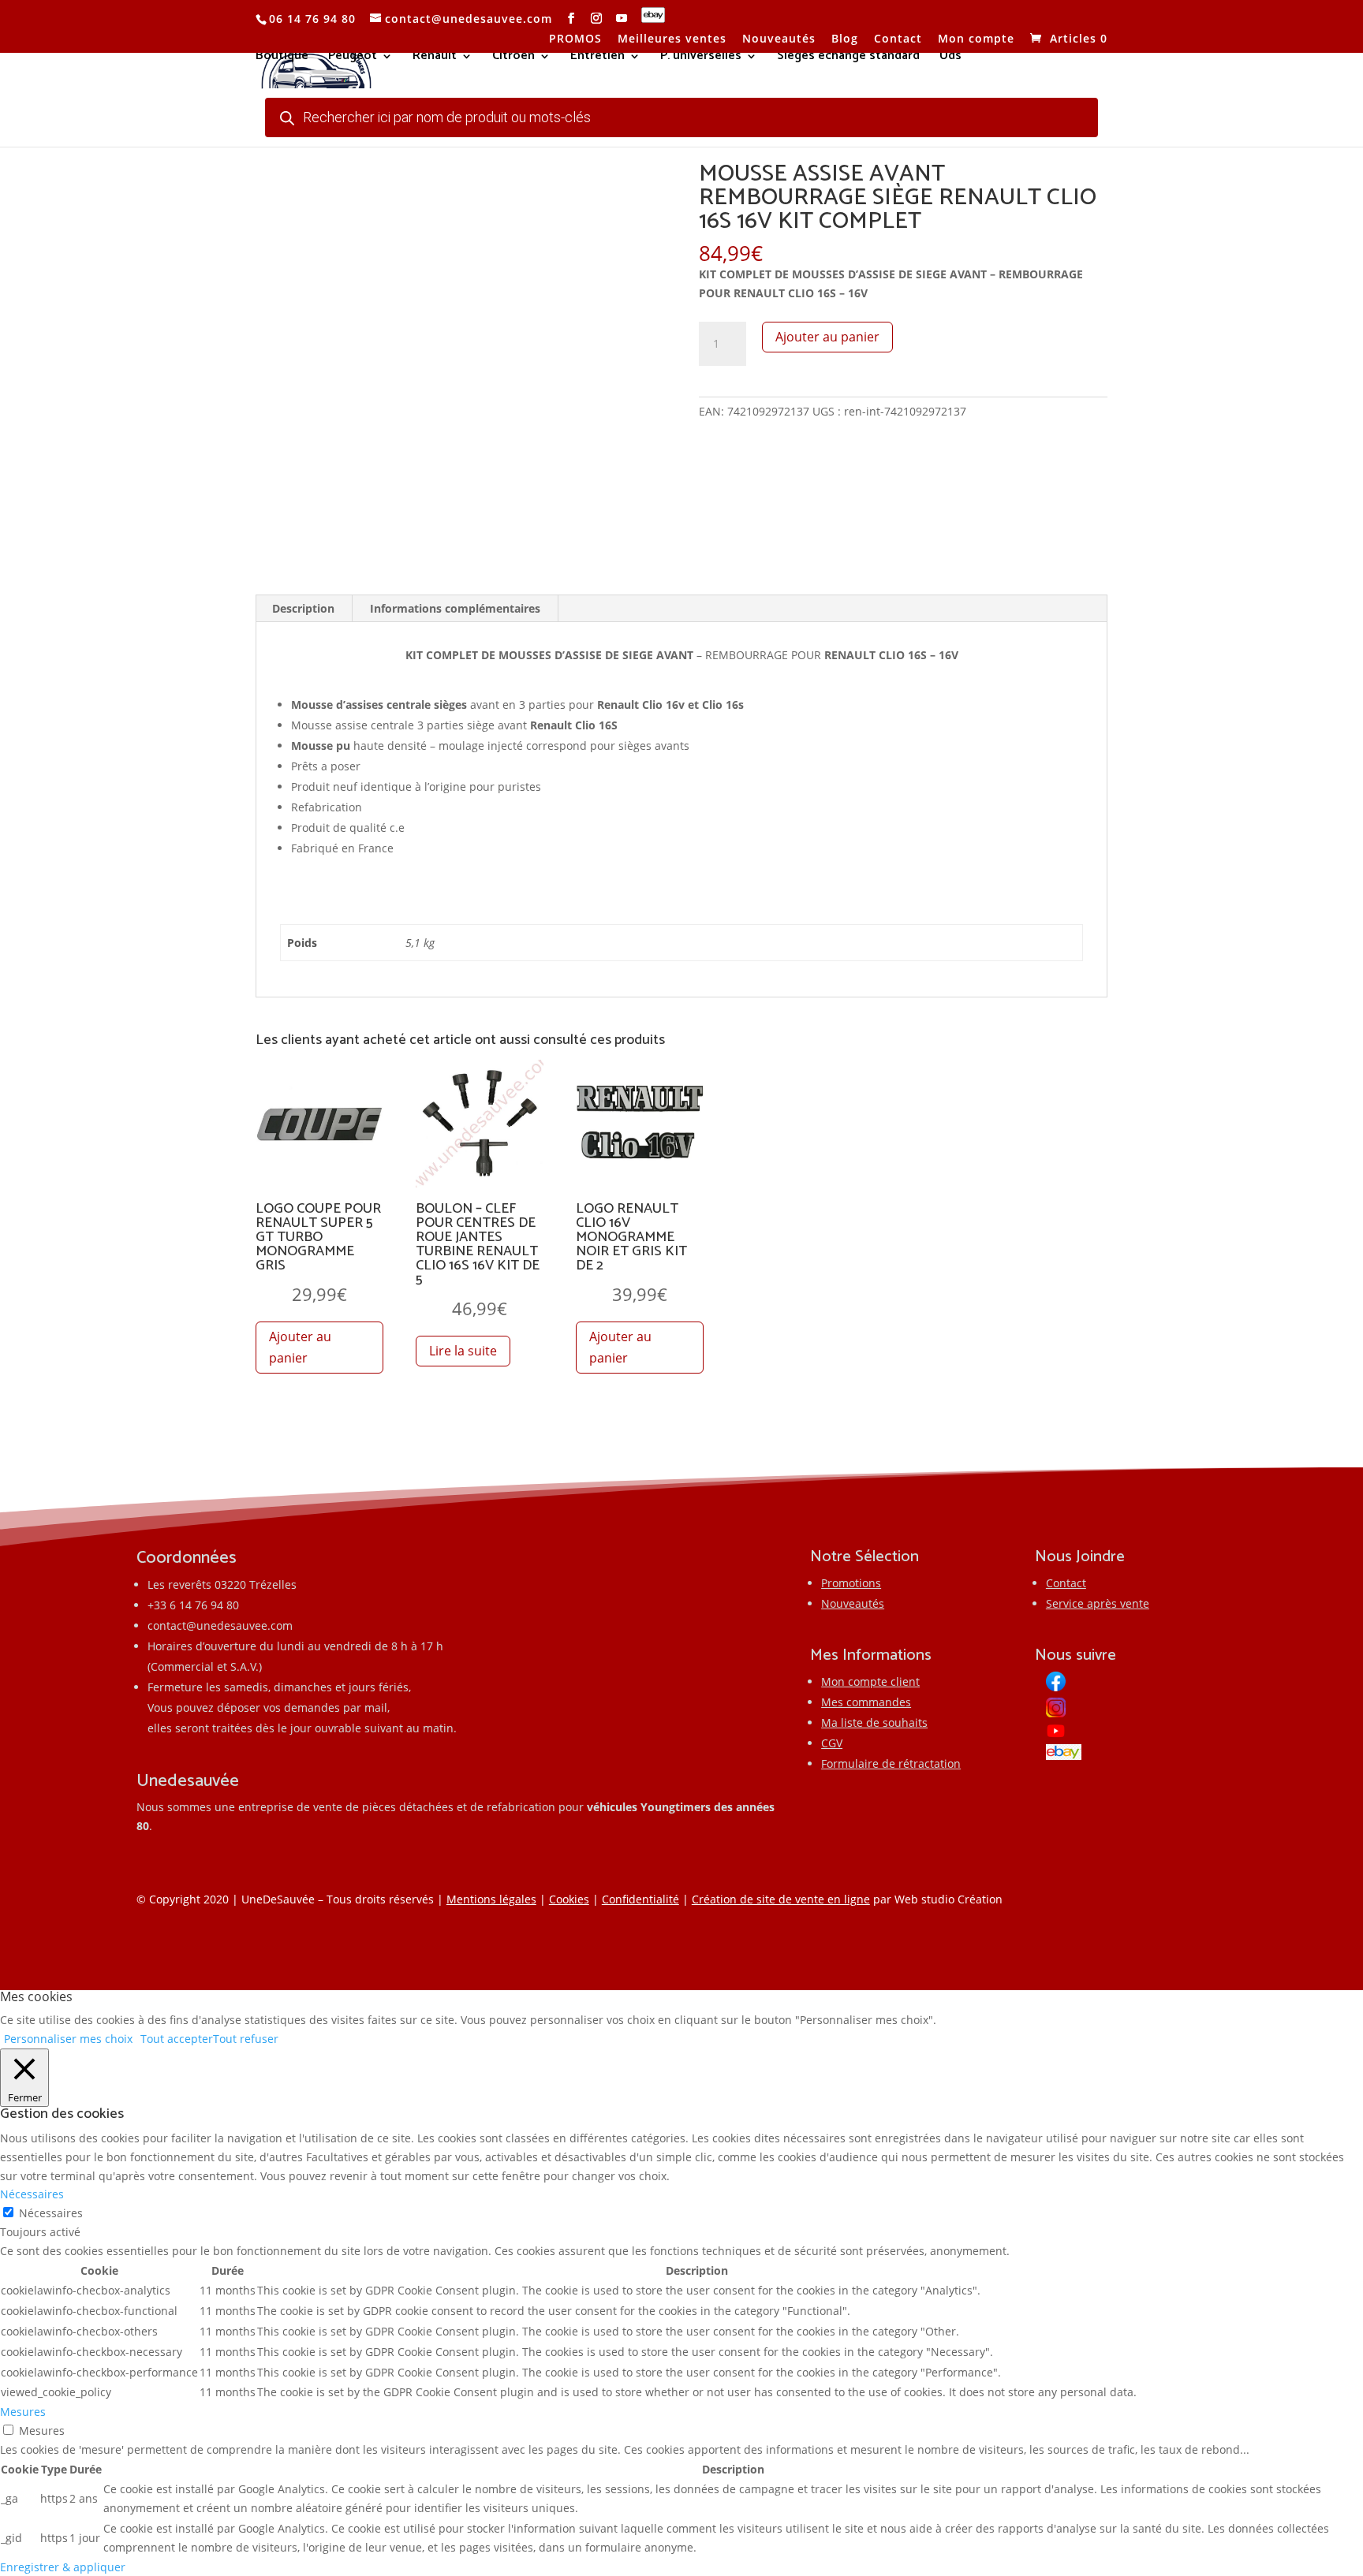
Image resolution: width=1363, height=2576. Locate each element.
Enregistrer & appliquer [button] (63, 2567)
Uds (950, 58)
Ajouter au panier (827, 337)
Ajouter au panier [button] (300, 1347)
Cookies (569, 1899)
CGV (832, 1743)
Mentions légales (491, 1899)
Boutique (282, 58)
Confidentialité (640, 1899)
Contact (898, 39)
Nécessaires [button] (32, 2194)
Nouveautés (779, 39)
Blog (845, 39)
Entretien (597, 58)
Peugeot (353, 58)
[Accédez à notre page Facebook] (571, 19)
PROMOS (575, 39)
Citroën (513, 58)
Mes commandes (866, 1702)
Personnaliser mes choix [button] (68, 2039)
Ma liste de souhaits (874, 1722)
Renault (435, 58)
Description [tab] (303, 608)
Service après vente (1098, 1603)
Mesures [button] (23, 2412)
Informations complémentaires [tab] (455, 608)
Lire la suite (463, 1351)
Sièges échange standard (848, 58)
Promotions (851, 1583)
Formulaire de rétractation (891, 1763)
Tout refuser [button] (246, 2039)
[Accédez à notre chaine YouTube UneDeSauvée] (622, 19)
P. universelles (701, 58)
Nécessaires (51, 2213)
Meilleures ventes (672, 39)
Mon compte (976, 39)
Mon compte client (870, 1681)
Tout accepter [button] (177, 2039)
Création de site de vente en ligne (781, 1899)
